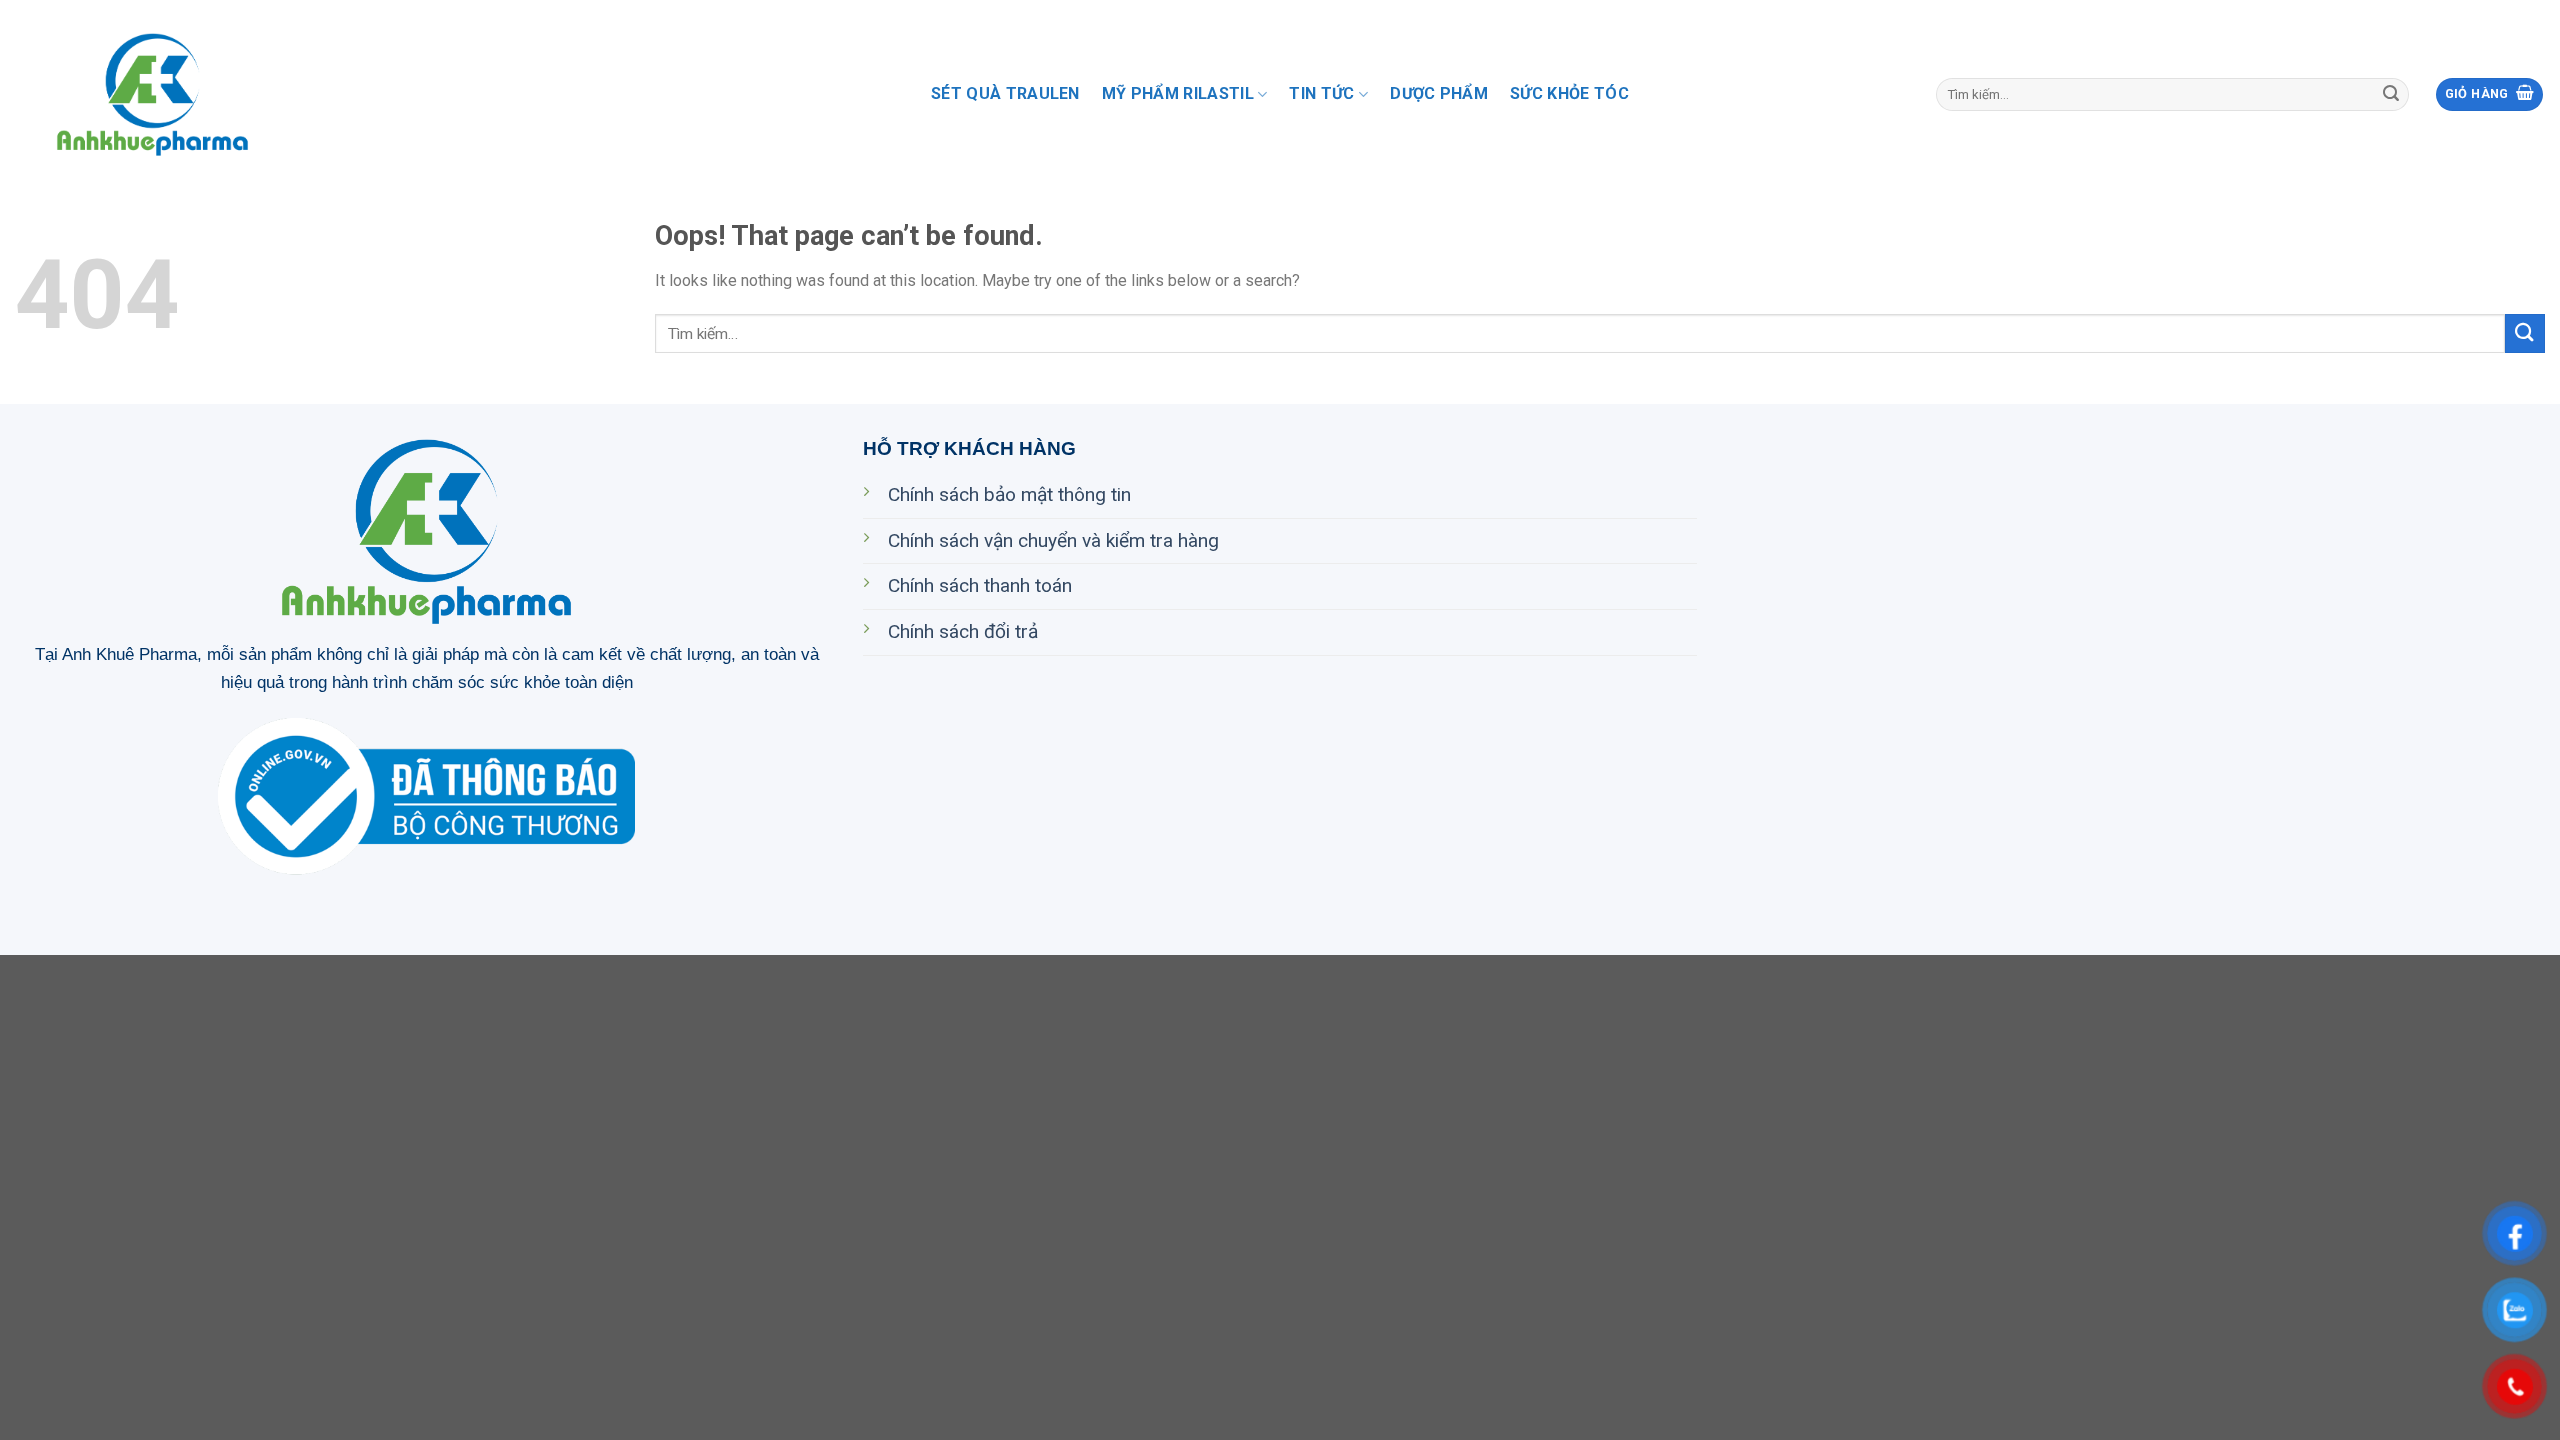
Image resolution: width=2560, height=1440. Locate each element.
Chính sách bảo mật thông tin (1009, 494)
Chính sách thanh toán (980, 585)
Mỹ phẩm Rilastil (1178, 93)
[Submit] (2391, 95)
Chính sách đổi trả (963, 631)
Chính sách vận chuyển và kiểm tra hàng (1053, 540)
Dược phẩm (1439, 93)
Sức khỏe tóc (1569, 93)
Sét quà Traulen (1005, 93)
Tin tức (1321, 93)
